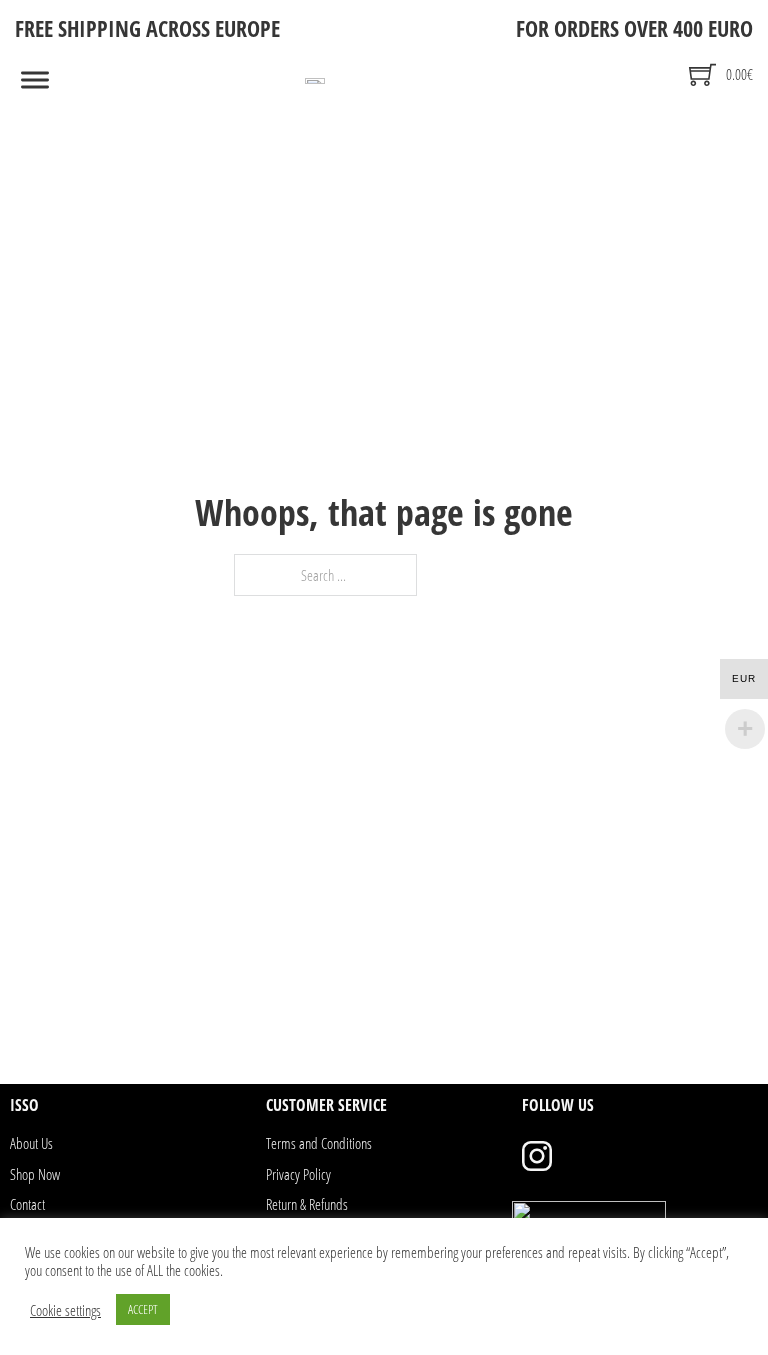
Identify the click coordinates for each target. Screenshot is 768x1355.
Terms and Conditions (319, 1143)
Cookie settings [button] (65, 1310)
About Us (31, 1143)
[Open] (35, 80)
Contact (27, 1204)
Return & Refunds (307, 1204)
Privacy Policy (298, 1174)
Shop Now (35, 1174)
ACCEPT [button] (143, 1309)
